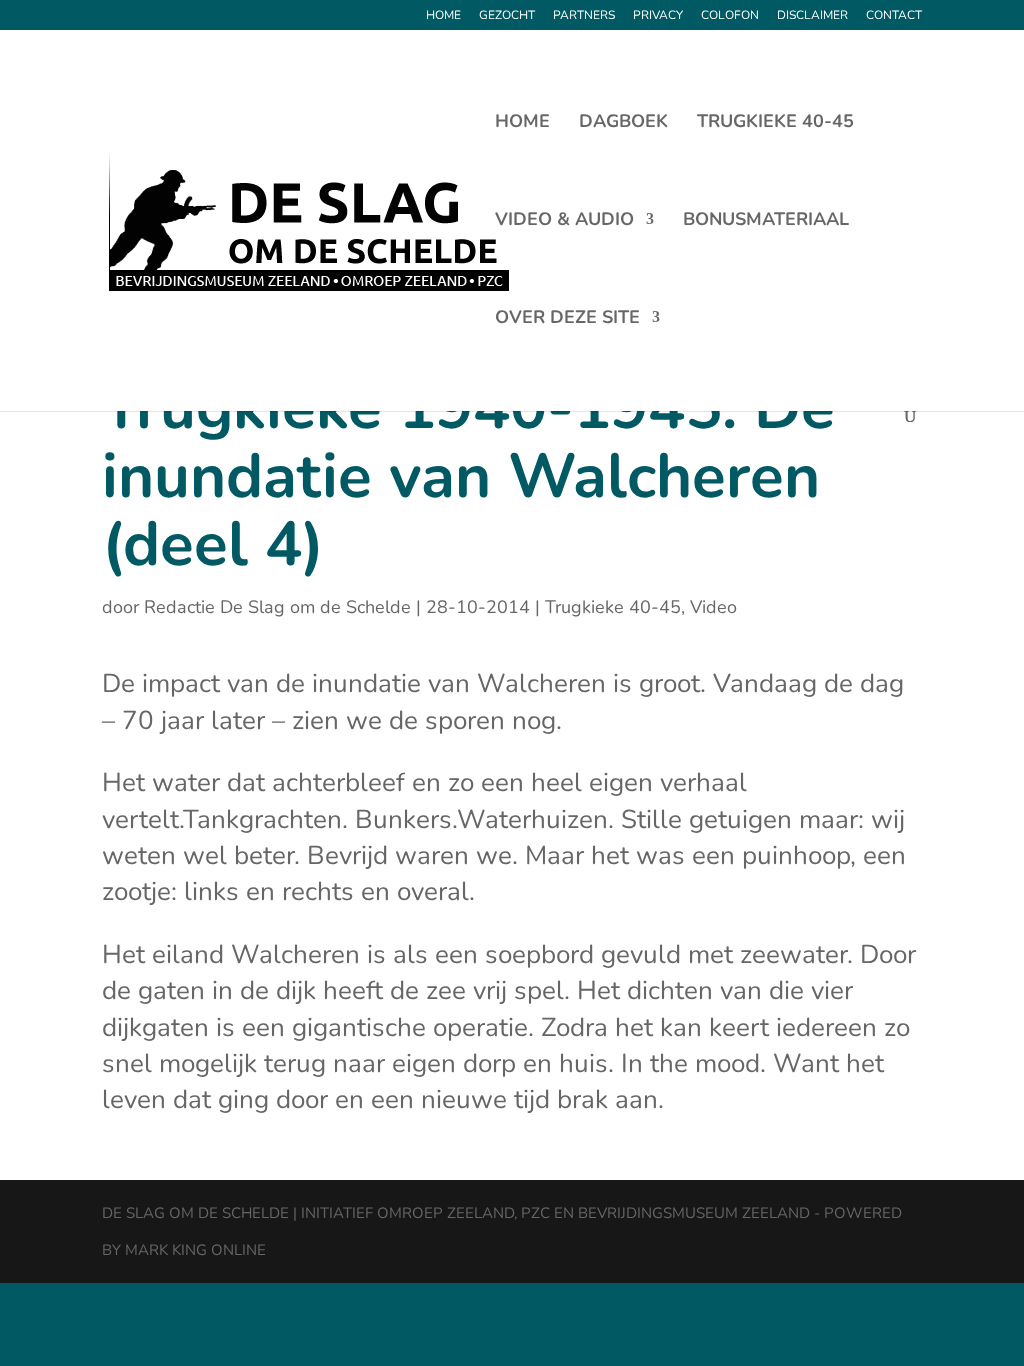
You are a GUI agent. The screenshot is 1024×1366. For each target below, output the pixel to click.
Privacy (658, 16)
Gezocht (507, 16)
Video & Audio (564, 221)
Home (443, 16)
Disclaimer (812, 16)
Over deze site (567, 319)
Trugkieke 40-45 (775, 123)
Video (713, 607)
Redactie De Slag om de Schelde (277, 607)
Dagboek (623, 123)
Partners (584, 16)
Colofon (730, 16)
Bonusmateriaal (766, 221)
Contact (894, 16)
